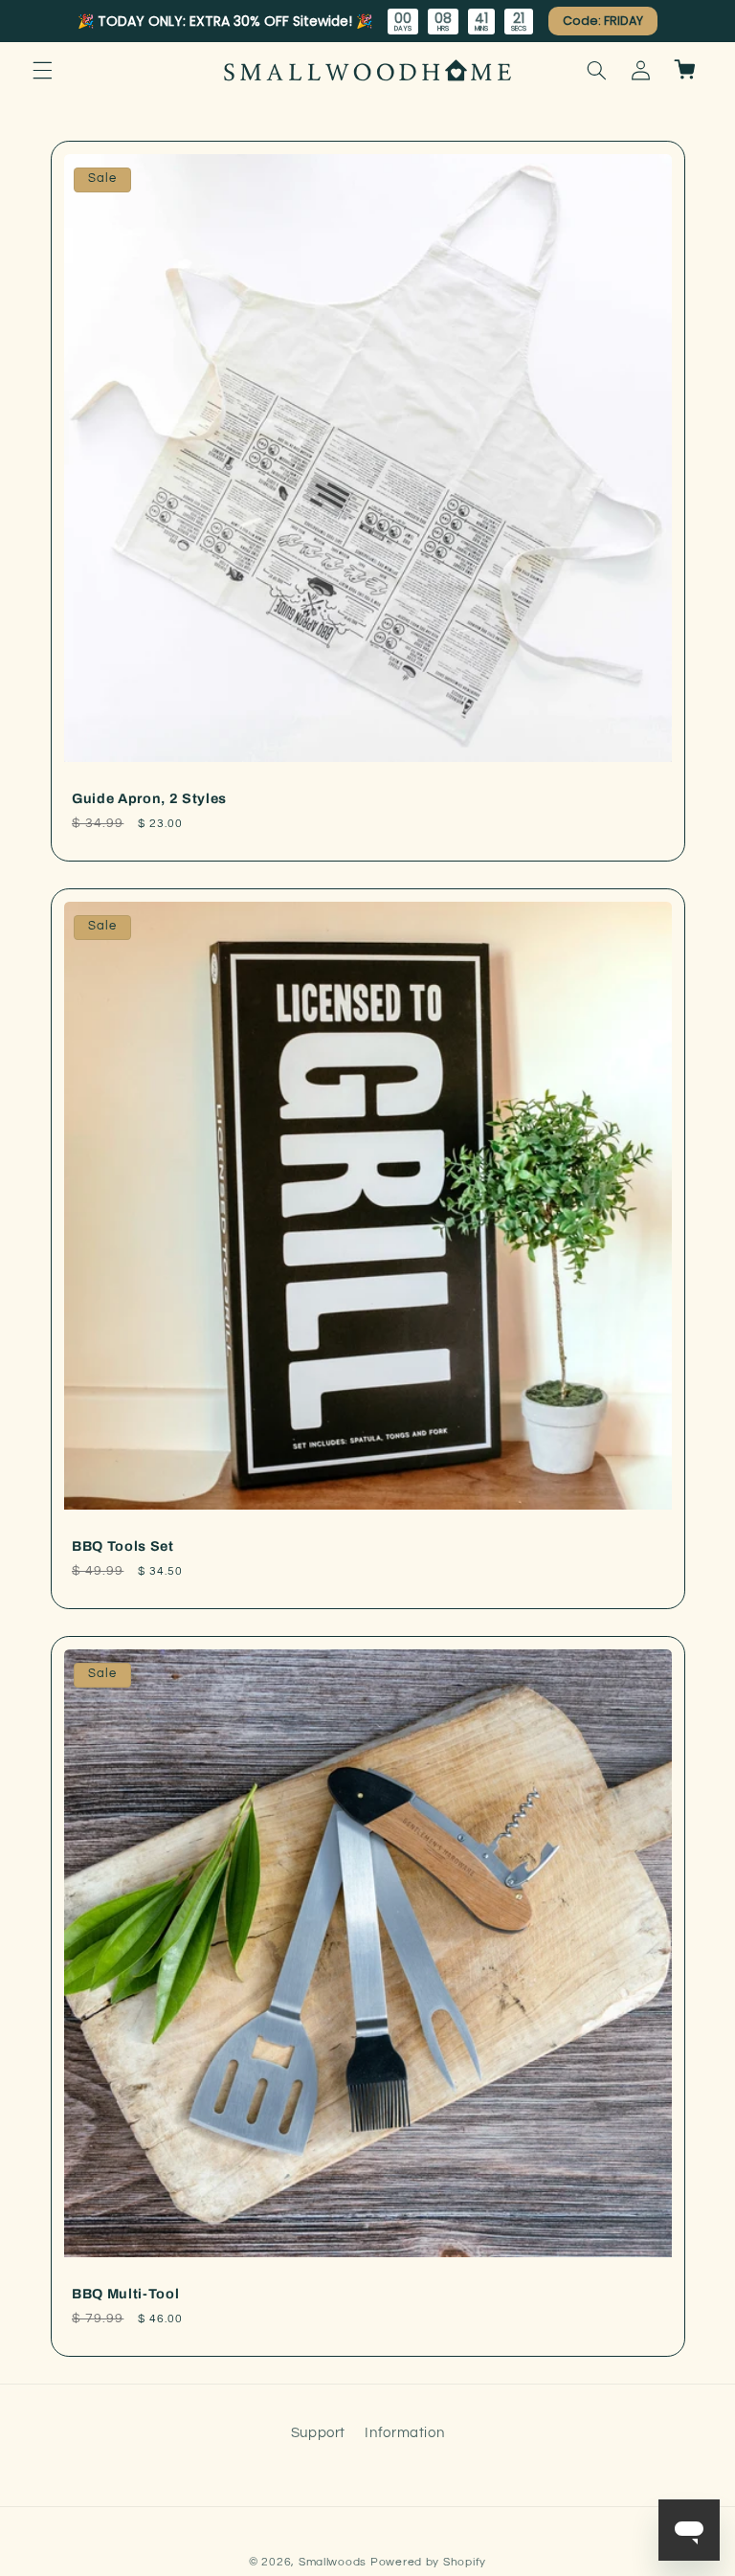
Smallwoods (333, 2562)
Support (318, 2433)
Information (404, 2433)
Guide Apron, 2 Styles (149, 798)
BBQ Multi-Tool (125, 2294)
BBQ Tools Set (123, 1546)
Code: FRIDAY (604, 21)
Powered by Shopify (428, 2562)
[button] (42, 70)
